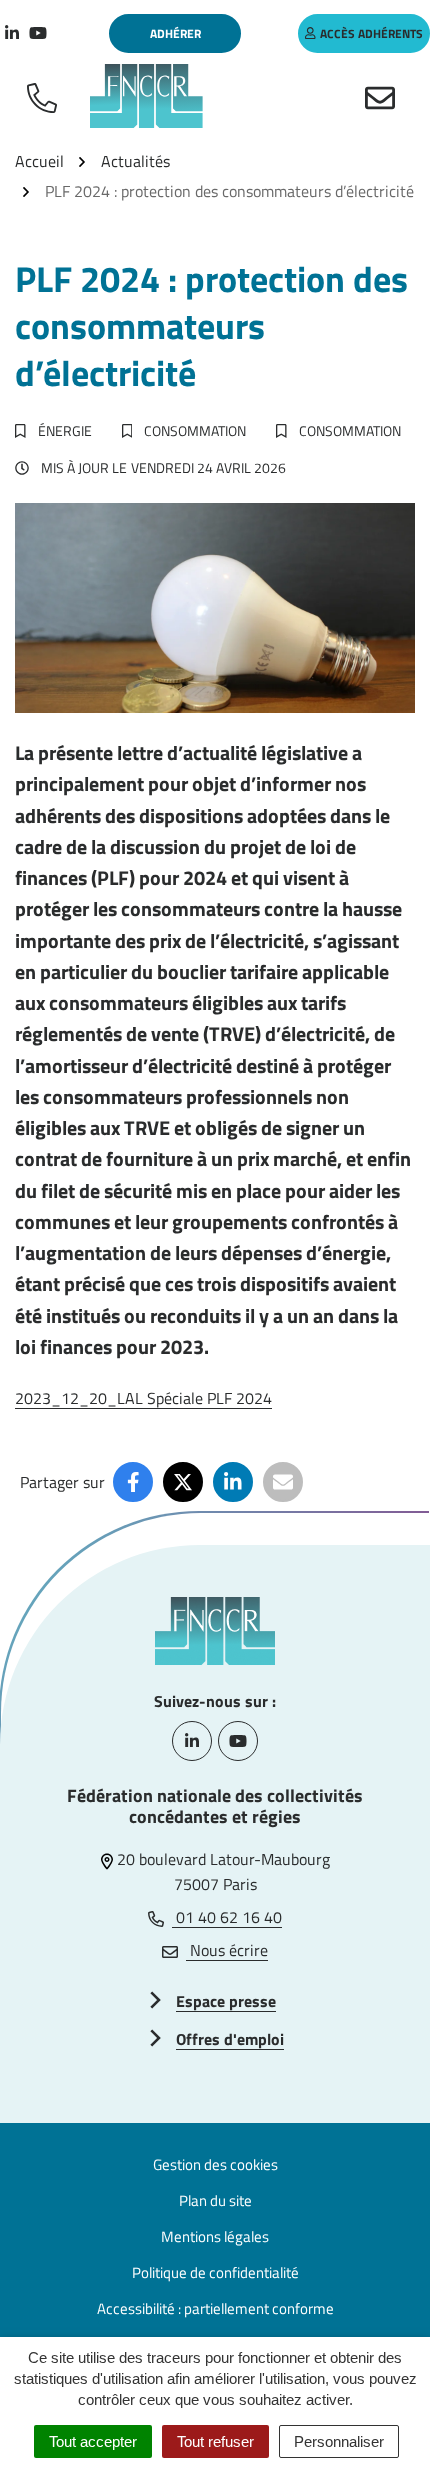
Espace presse (226, 2001)
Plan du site (215, 2200)
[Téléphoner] (46, 96)
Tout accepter (93, 2441)
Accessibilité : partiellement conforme (215, 2308)
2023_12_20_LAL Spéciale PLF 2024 (143, 1398)
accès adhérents (371, 33)
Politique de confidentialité (215, 2272)
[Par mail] (283, 1482)
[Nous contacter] (384, 96)
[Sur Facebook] (133, 1482)
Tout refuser (215, 2441)
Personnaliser (339, 2441)
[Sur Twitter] (183, 1482)
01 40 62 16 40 (227, 1917)
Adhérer (175, 33)
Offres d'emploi (230, 2039)
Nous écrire (227, 1950)
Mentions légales (215, 2236)
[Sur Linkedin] (233, 1482)
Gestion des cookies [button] (215, 2164)
